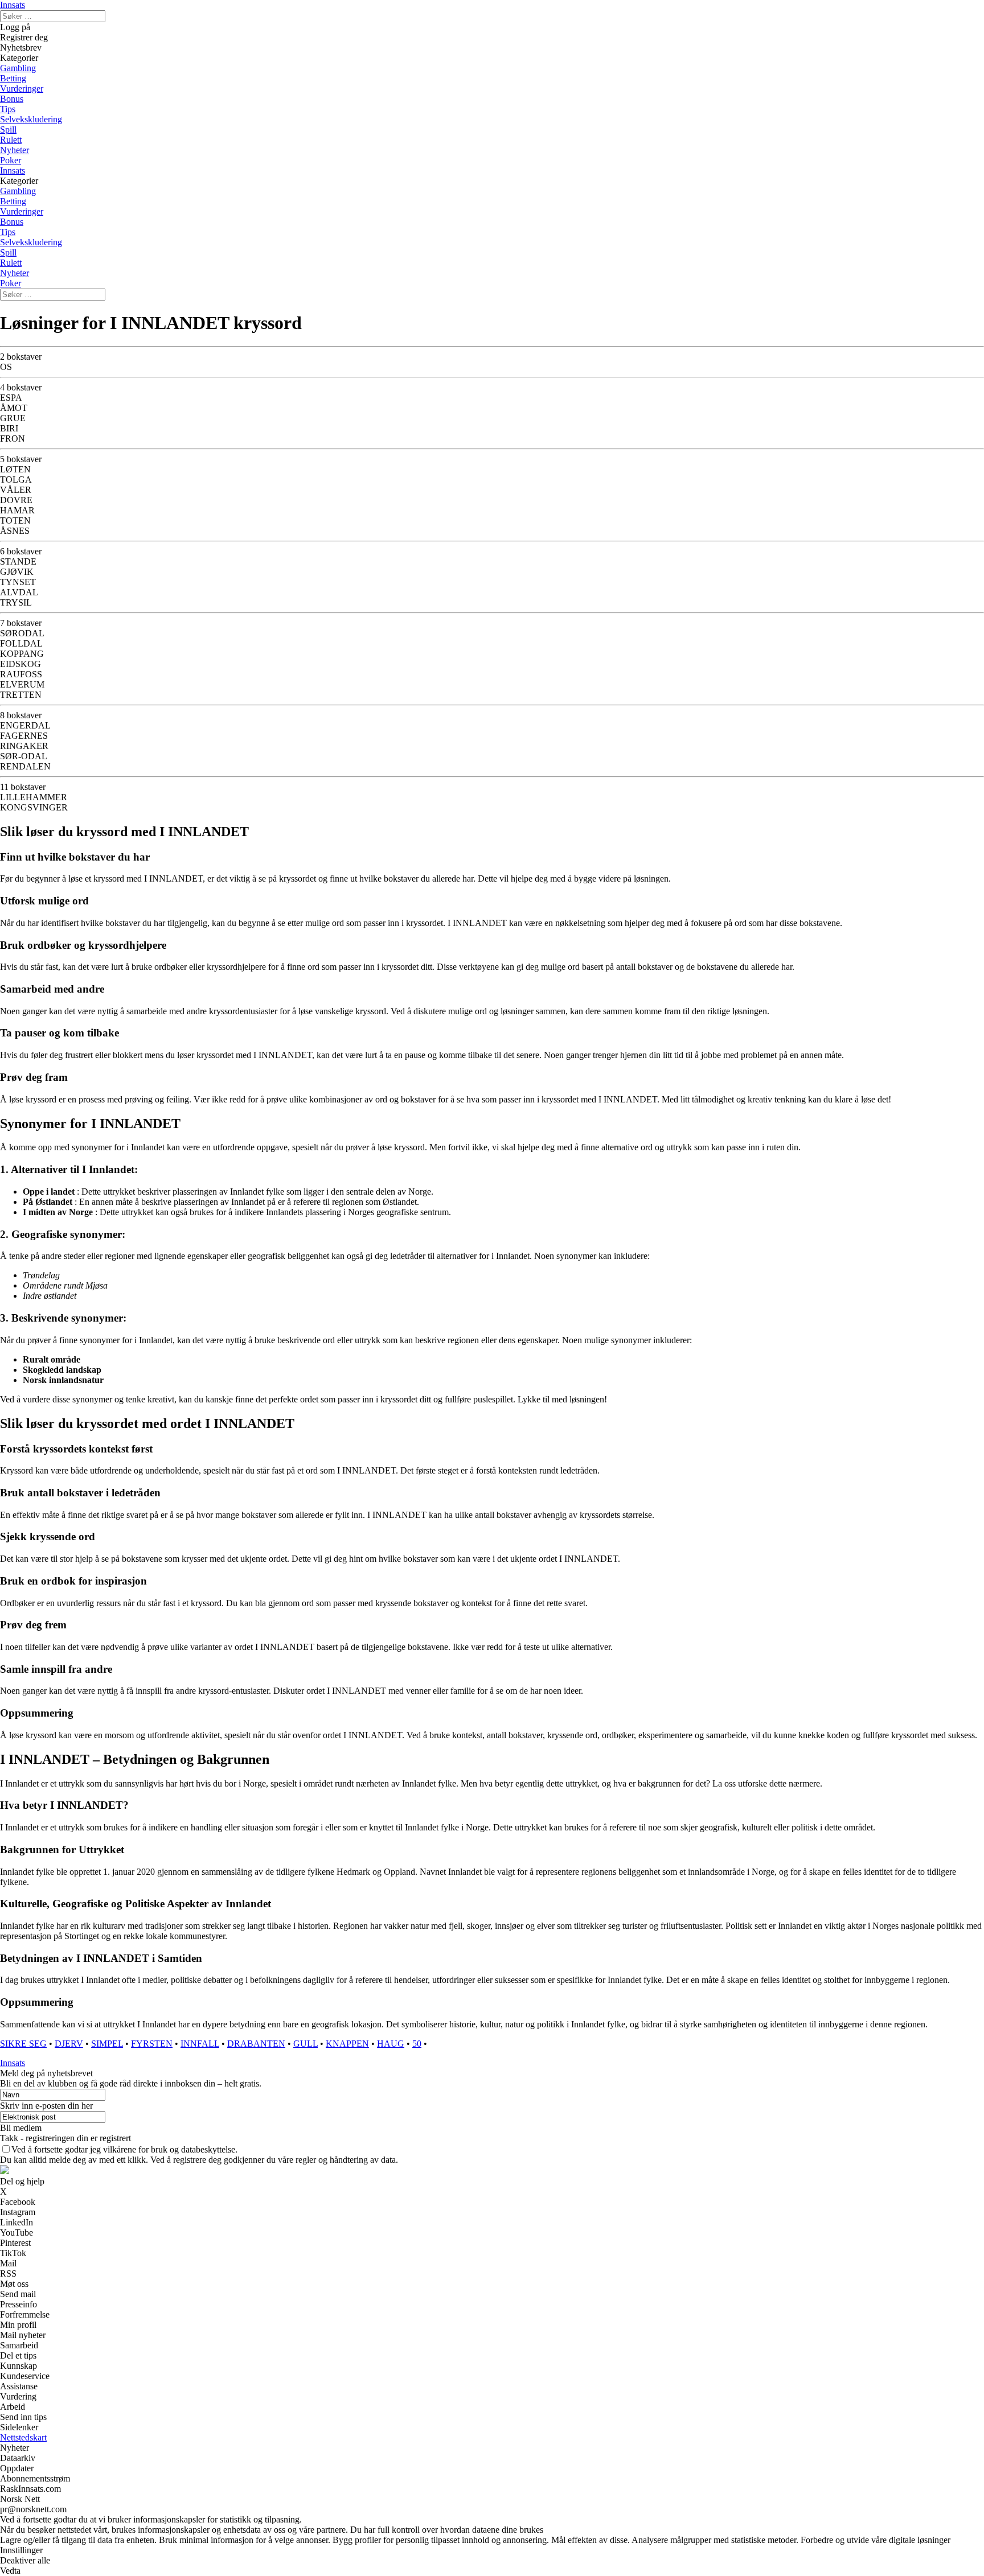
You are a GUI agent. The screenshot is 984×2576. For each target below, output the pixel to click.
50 (417, 2044)
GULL (306, 2044)
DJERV (69, 2044)
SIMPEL (107, 2044)
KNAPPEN (347, 2044)
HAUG (391, 2044)
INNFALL (200, 2044)
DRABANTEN (256, 2044)
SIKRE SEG (23, 2044)
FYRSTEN (152, 2044)
